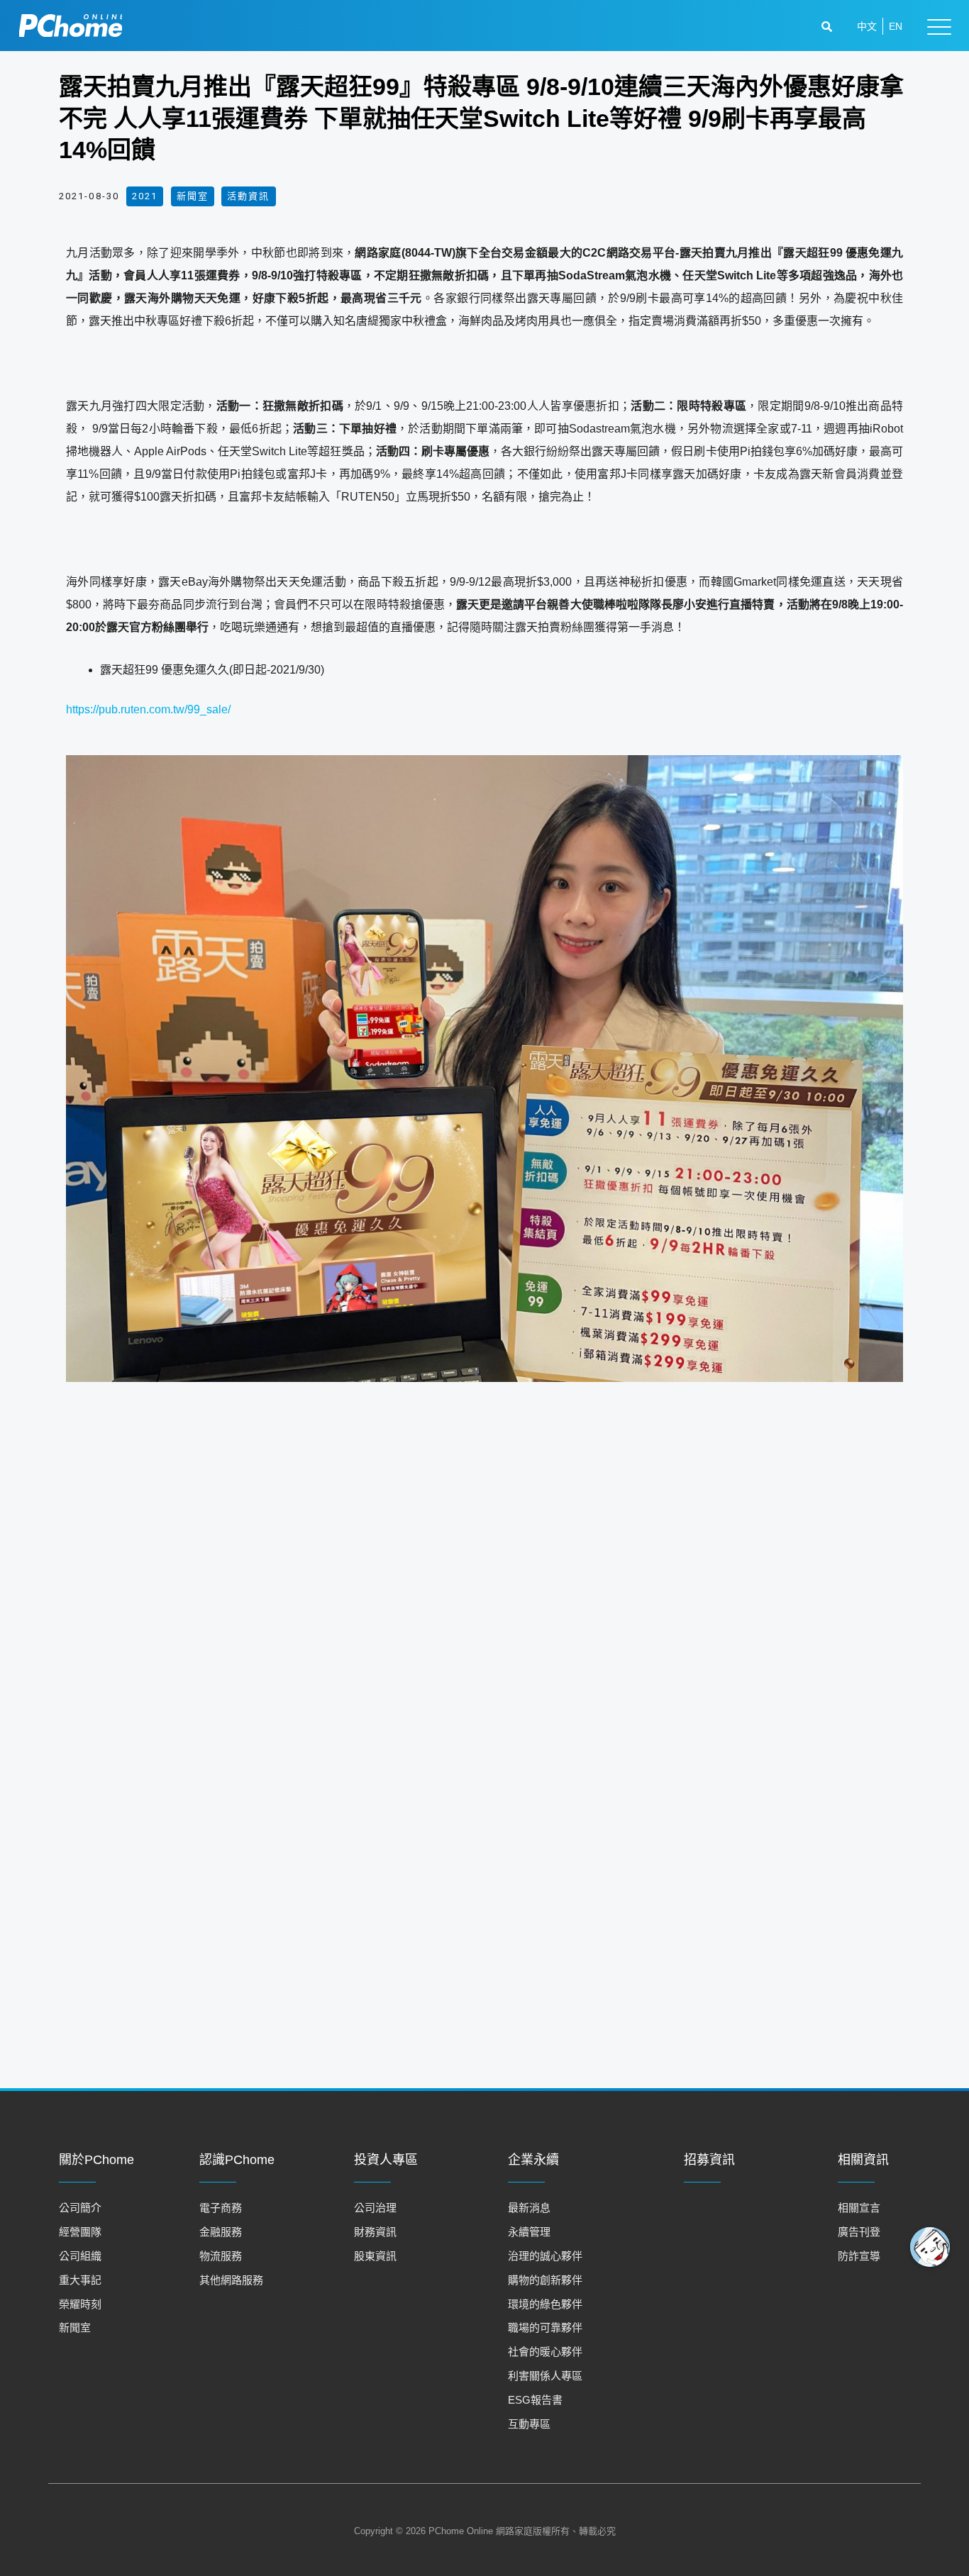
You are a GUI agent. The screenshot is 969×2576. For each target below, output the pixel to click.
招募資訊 (709, 2160)
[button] (829, 27)
